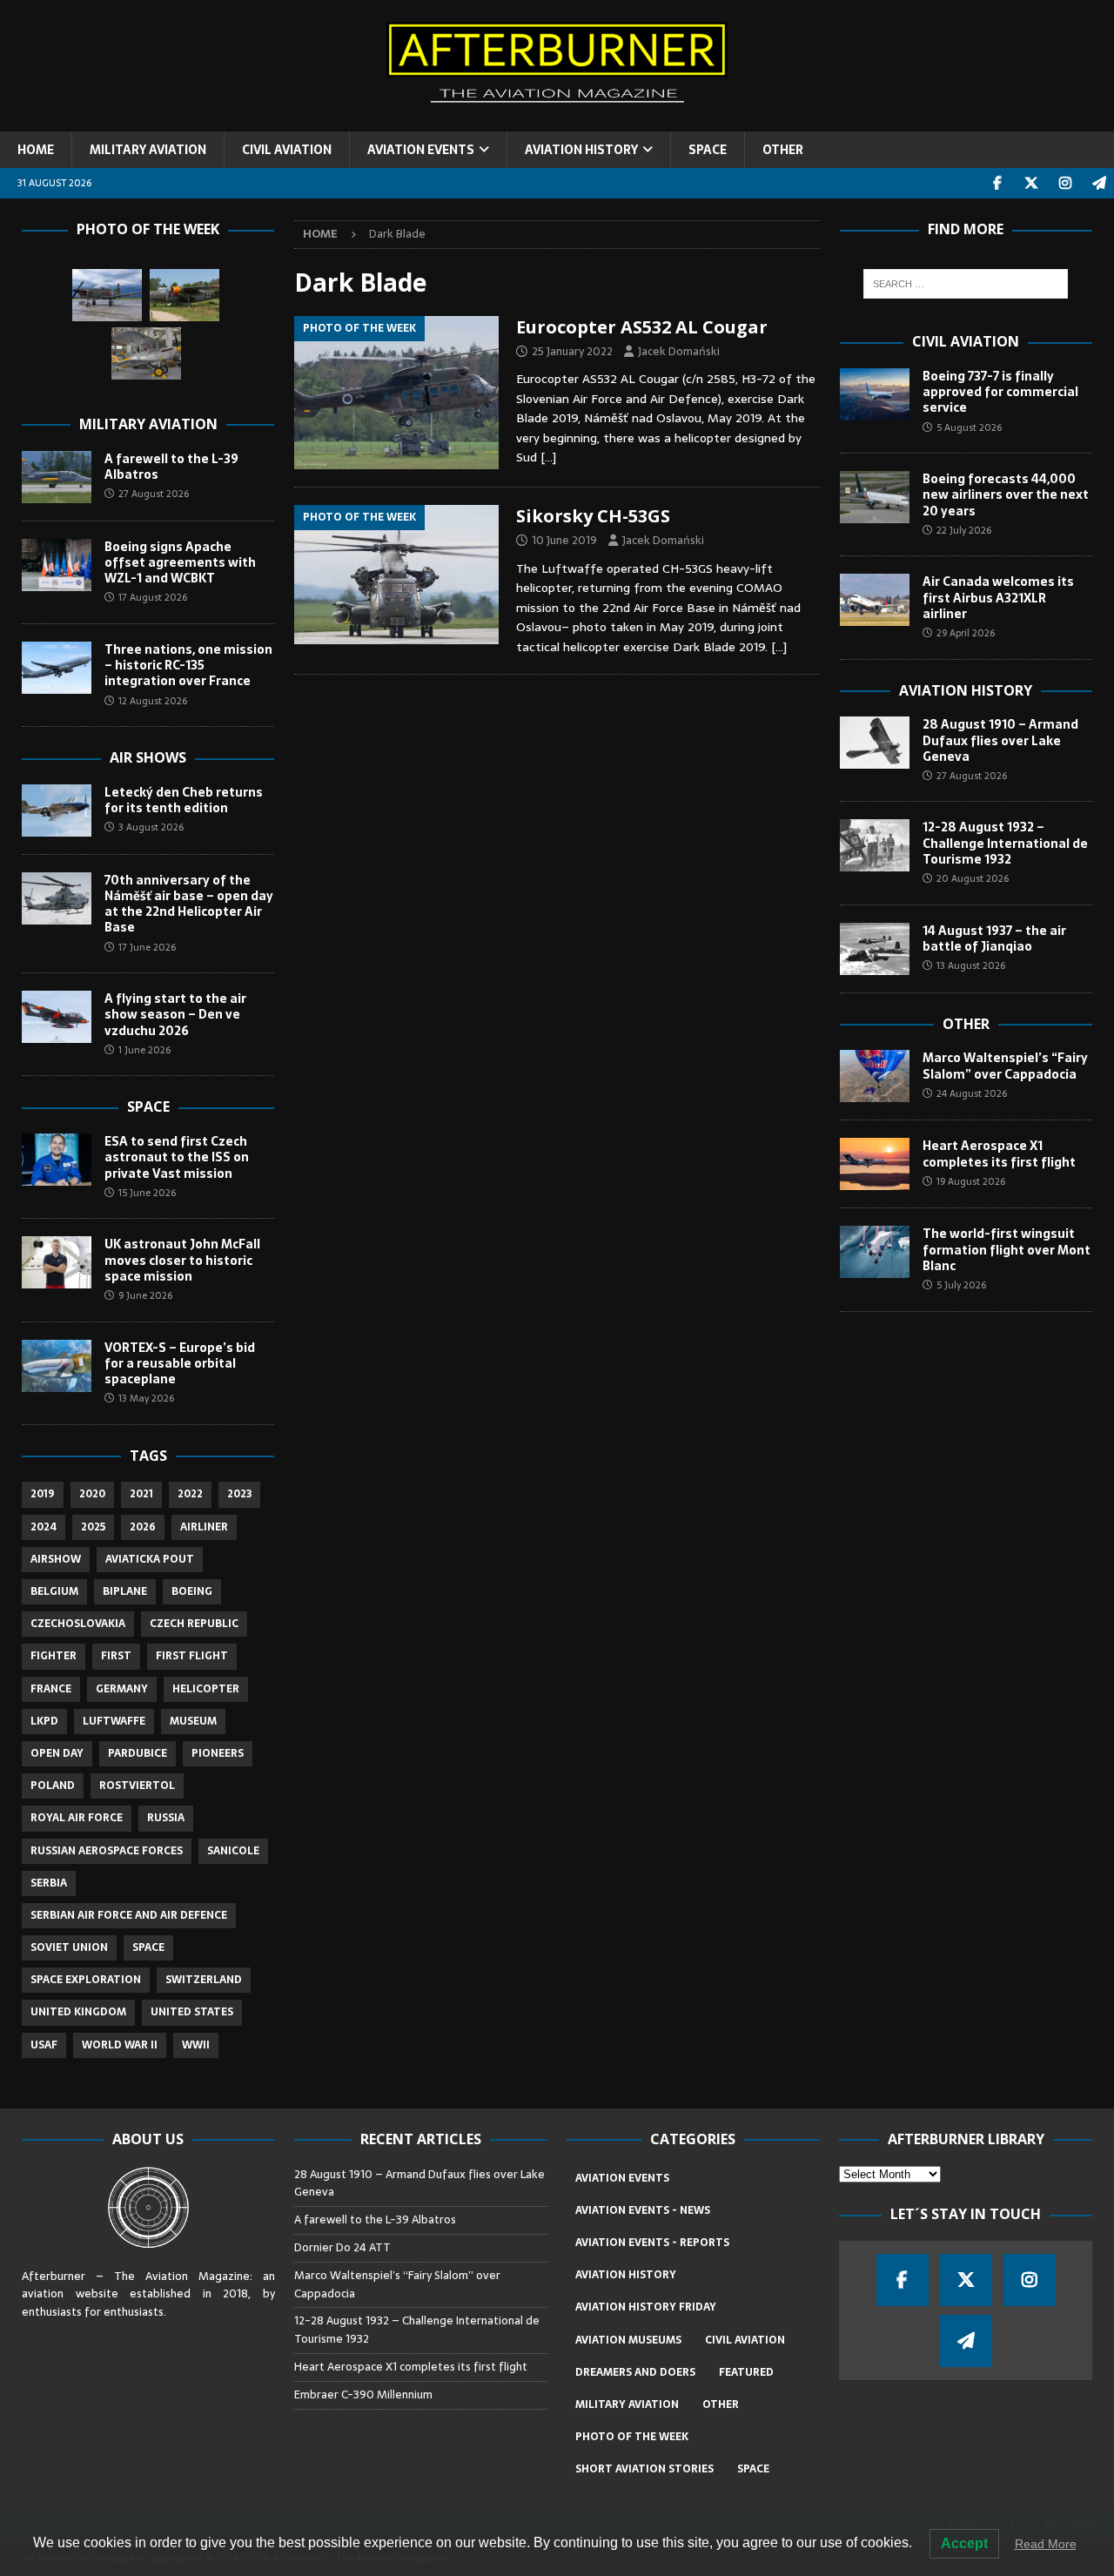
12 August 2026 (153, 701)
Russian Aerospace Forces (107, 1851)
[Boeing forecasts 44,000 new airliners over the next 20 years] (875, 497)
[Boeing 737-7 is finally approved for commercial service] (875, 394)
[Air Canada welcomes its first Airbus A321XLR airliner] (875, 600)
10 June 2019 (564, 540)
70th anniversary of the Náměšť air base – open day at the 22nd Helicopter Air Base (189, 904)
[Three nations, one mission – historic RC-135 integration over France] (57, 668)
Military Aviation (148, 424)
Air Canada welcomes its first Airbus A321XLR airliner (998, 597)
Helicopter (206, 1689)
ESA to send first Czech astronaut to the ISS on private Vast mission (177, 1157)
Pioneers (218, 1753)
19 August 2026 (971, 1181)
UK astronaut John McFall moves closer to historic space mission (182, 1260)
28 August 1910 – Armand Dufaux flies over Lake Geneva (1000, 740)
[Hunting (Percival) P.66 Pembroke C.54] (185, 295)
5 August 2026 (969, 427)
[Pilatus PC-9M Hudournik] (107, 295)
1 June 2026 (144, 1050)
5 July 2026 (961, 1285)
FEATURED (746, 2372)
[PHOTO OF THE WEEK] (396, 393)
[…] (548, 457)
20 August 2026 (973, 878)
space (148, 1947)
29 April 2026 (966, 633)
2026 (143, 1527)
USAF (44, 2045)
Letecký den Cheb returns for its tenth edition (184, 800)
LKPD (44, 1721)
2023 (239, 1494)
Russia (166, 1818)
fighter (54, 1656)
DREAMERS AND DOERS (635, 2372)
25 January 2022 (572, 351)
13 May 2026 (146, 1398)
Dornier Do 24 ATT (344, 2247)
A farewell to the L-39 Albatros (171, 467)
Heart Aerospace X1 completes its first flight (1001, 1153)
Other (966, 1024)
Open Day (57, 1753)
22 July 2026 (964, 530)
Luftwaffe (114, 1721)
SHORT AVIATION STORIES (644, 2469)
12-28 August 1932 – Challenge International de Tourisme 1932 (1005, 843)
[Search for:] (966, 284)
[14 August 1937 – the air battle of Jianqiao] (875, 949)
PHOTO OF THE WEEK (632, 2437)
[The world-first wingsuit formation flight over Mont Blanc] (875, 1252)
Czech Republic (194, 1624)
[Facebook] (997, 183)
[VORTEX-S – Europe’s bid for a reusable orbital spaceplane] (57, 1366)
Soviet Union (69, 1947)
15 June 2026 (147, 1193)
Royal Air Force (77, 1818)
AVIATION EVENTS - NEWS (643, 2210)
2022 (190, 1494)
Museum (193, 1721)
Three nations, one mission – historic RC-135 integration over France (188, 665)
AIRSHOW (56, 1559)
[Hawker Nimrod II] (146, 353)
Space (148, 1106)
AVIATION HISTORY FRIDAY (646, 2307)
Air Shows (148, 757)
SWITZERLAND (204, 1980)
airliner (204, 1527)
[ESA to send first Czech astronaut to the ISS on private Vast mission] (57, 1160)
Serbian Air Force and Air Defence (129, 1915)
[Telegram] (1099, 183)
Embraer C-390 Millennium (363, 2394)
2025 (93, 1527)
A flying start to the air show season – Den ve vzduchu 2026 (175, 1014)
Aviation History (966, 690)
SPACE (708, 150)
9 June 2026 (145, 1295)
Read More (1046, 2544)
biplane (125, 1591)
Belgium (54, 1591)
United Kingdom (78, 2012)
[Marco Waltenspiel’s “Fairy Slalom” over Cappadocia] (875, 1076)
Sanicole (233, 1851)
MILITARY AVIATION (148, 150)
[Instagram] (1065, 183)
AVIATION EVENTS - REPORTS (652, 2243)
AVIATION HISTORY (581, 150)
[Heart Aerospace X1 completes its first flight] (875, 1164)
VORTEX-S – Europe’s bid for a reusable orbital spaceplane (180, 1363)
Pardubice (138, 1753)
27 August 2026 (154, 494)
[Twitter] (1031, 183)
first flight (192, 1656)
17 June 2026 (147, 947)
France (51, 1689)
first (116, 1656)
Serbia (49, 1883)
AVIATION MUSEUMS (628, 2340)
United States (192, 2012)
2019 (43, 1494)
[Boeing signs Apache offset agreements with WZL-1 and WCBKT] (57, 565)
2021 (141, 1494)
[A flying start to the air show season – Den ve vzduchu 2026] (57, 1017)
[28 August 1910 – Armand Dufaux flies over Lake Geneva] (875, 743)
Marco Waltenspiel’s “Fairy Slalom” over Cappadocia (1005, 1066)
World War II (120, 2045)
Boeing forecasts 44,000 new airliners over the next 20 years (1006, 494)
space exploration (86, 1980)
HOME (36, 150)
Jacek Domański (679, 351)
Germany (122, 1689)
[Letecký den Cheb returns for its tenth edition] (57, 810)
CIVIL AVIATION (287, 150)
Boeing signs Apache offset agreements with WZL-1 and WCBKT (180, 562)
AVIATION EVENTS (421, 150)
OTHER (783, 150)
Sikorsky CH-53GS (593, 516)
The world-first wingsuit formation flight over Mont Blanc (1007, 1249)
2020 (92, 1494)
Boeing (192, 1591)
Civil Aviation (966, 341)
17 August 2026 (153, 597)
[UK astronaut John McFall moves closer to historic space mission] (57, 1262)
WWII (196, 2045)
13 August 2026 (971, 965)
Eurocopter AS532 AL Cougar (642, 327)
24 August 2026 (972, 1093)
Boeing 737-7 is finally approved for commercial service (1000, 392)
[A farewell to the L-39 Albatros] (57, 477)
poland (53, 1786)
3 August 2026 (151, 827)
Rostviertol (137, 1786)
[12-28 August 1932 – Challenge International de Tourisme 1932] (875, 845)
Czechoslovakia (78, 1624)
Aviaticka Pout (150, 1559)
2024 (44, 1527)
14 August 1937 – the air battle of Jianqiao (994, 938)
